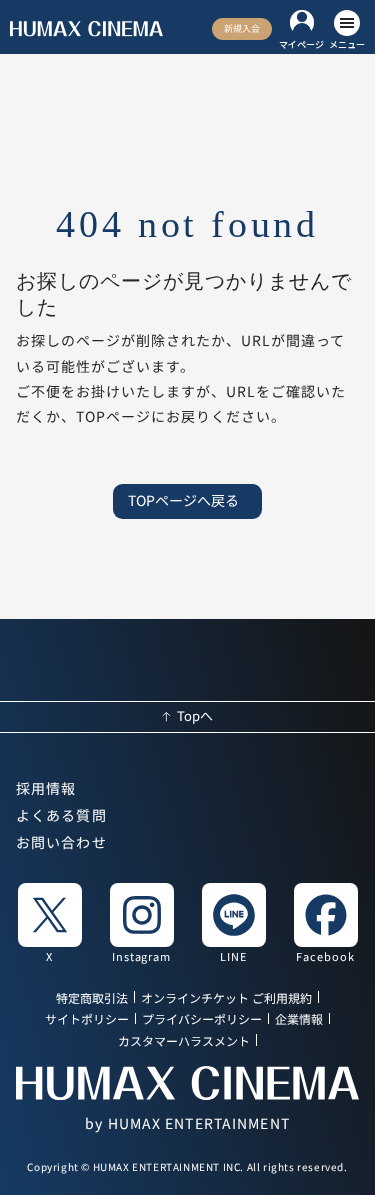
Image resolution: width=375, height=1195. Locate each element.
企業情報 (299, 1020)
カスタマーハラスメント (184, 1041)
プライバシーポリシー (202, 1020)
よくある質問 (61, 816)
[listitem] (50, 922)
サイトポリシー (87, 1020)
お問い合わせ (61, 843)
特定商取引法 (92, 998)
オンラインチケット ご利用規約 (226, 998)
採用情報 (46, 789)
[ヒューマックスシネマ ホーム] (86, 29)
